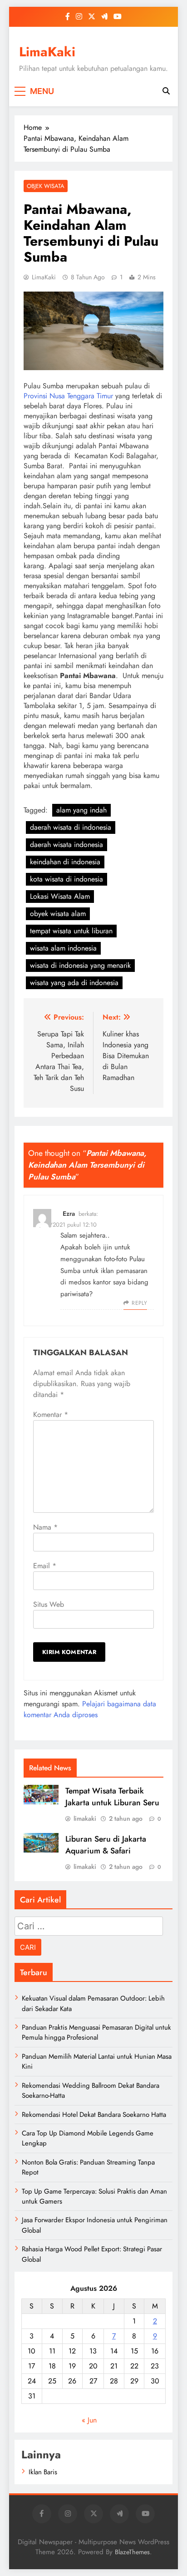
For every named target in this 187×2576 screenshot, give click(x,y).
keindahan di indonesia (65, 862)
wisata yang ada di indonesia (74, 983)
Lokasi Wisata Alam (60, 896)
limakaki (85, 1818)
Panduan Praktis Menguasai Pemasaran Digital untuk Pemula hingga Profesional (96, 2032)
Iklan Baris (43, 2472)
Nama (45, 1527)
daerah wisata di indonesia (71, 827)
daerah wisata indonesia (66, 845)
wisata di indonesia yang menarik (80, 965)
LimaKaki (47, 52)
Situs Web (49, 1604)
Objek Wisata (46, 186)
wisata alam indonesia (63, 948)
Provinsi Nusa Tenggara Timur (68, 396)
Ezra (69, 1214)
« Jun (89, 2420)
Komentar (51, 1414)
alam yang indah (81, 810)
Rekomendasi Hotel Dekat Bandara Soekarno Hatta (94, 2115)
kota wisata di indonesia (66, 879)
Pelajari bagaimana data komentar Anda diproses (90, 1709)
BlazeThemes (132, 2552)
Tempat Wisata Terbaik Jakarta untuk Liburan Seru (112, 1797)
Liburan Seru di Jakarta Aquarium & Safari (106, 1845)
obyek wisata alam (58, 914)
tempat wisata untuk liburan (71, 931)
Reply (139, 1303)
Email (45, 1566)
